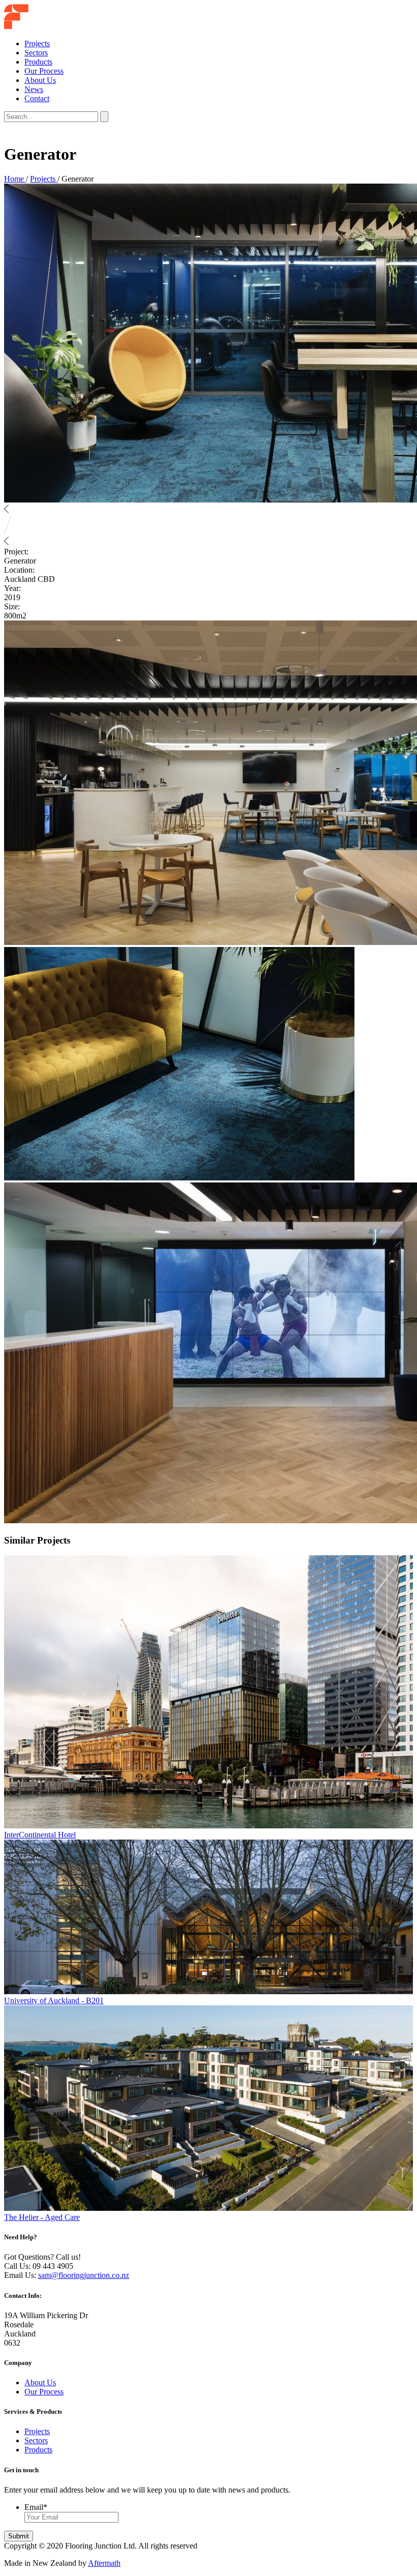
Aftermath (104, 2563)
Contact (37, 98)
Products (38, 62)
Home (15, 179)
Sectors (36, 53)
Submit (19, 2536)
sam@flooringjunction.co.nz (84, 2275)
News (34, 89)
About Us (40, 80)
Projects (37, 43)
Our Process (44, 71)
